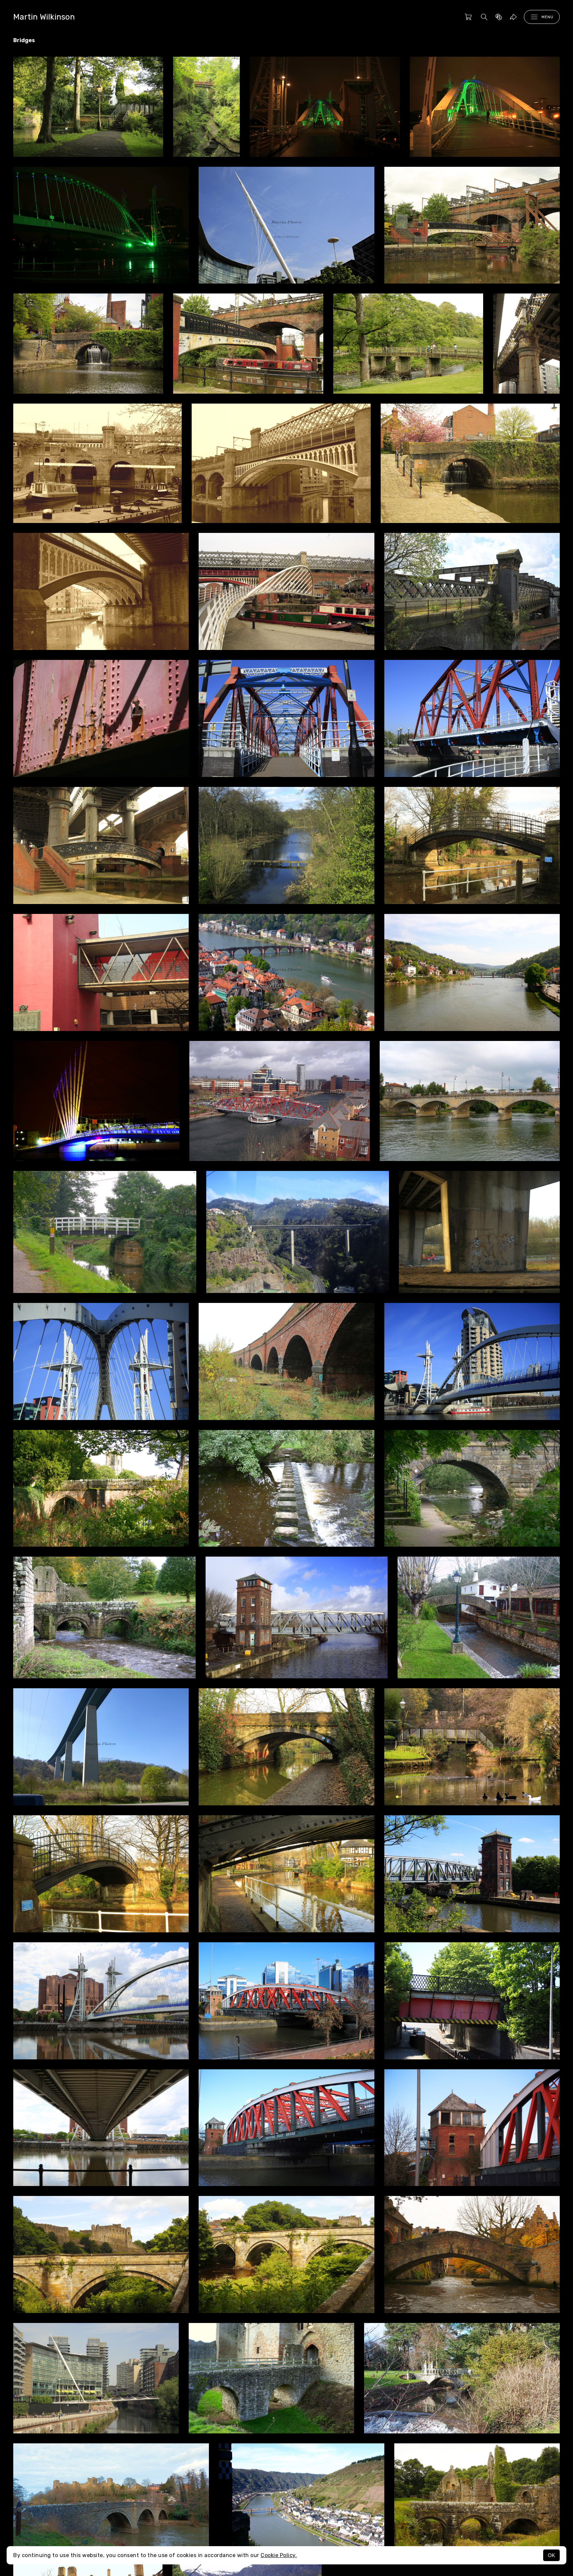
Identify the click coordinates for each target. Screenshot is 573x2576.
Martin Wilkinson (44, 17)
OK (551, 2555)
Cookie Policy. (279, 2555)
